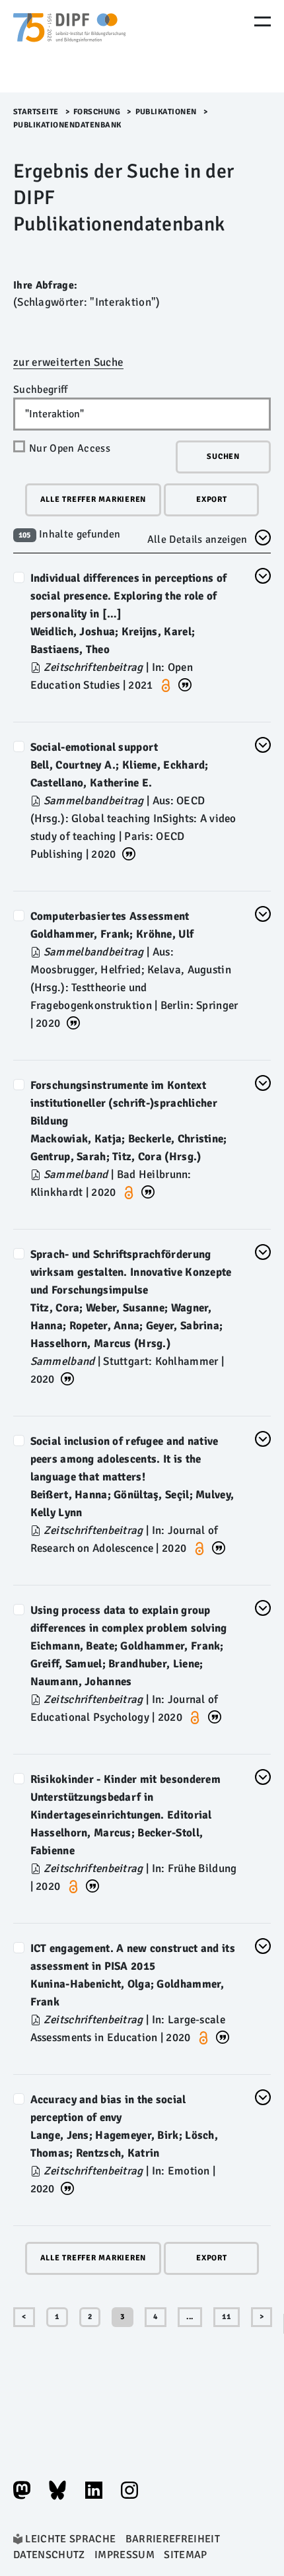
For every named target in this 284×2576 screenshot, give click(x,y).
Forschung (97, 112)
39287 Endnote (219, 1547)
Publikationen (166, 112)
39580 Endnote (67, 2187)
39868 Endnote (215, 1716)
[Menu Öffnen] (263, 21)
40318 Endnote (223, 2036)
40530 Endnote (73, 1022)
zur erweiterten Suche (68, 362)
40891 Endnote (129, 853)
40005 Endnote (67, 1378)
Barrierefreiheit (173, 2539)
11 (227, 2317)
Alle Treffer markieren (93, 500)
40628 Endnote (148, 1191)
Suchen (223, 457)
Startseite (36, 112)
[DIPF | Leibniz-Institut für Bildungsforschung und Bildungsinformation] (69, 46)
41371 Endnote (185, 684)
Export (212, 500)
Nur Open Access (70, 448)
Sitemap (185, 2555)
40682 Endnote (92, 1885)
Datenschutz (49, 2555)
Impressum (124, 2555)
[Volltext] (37, 667)
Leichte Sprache (70, 2539)
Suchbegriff (41, 390)
